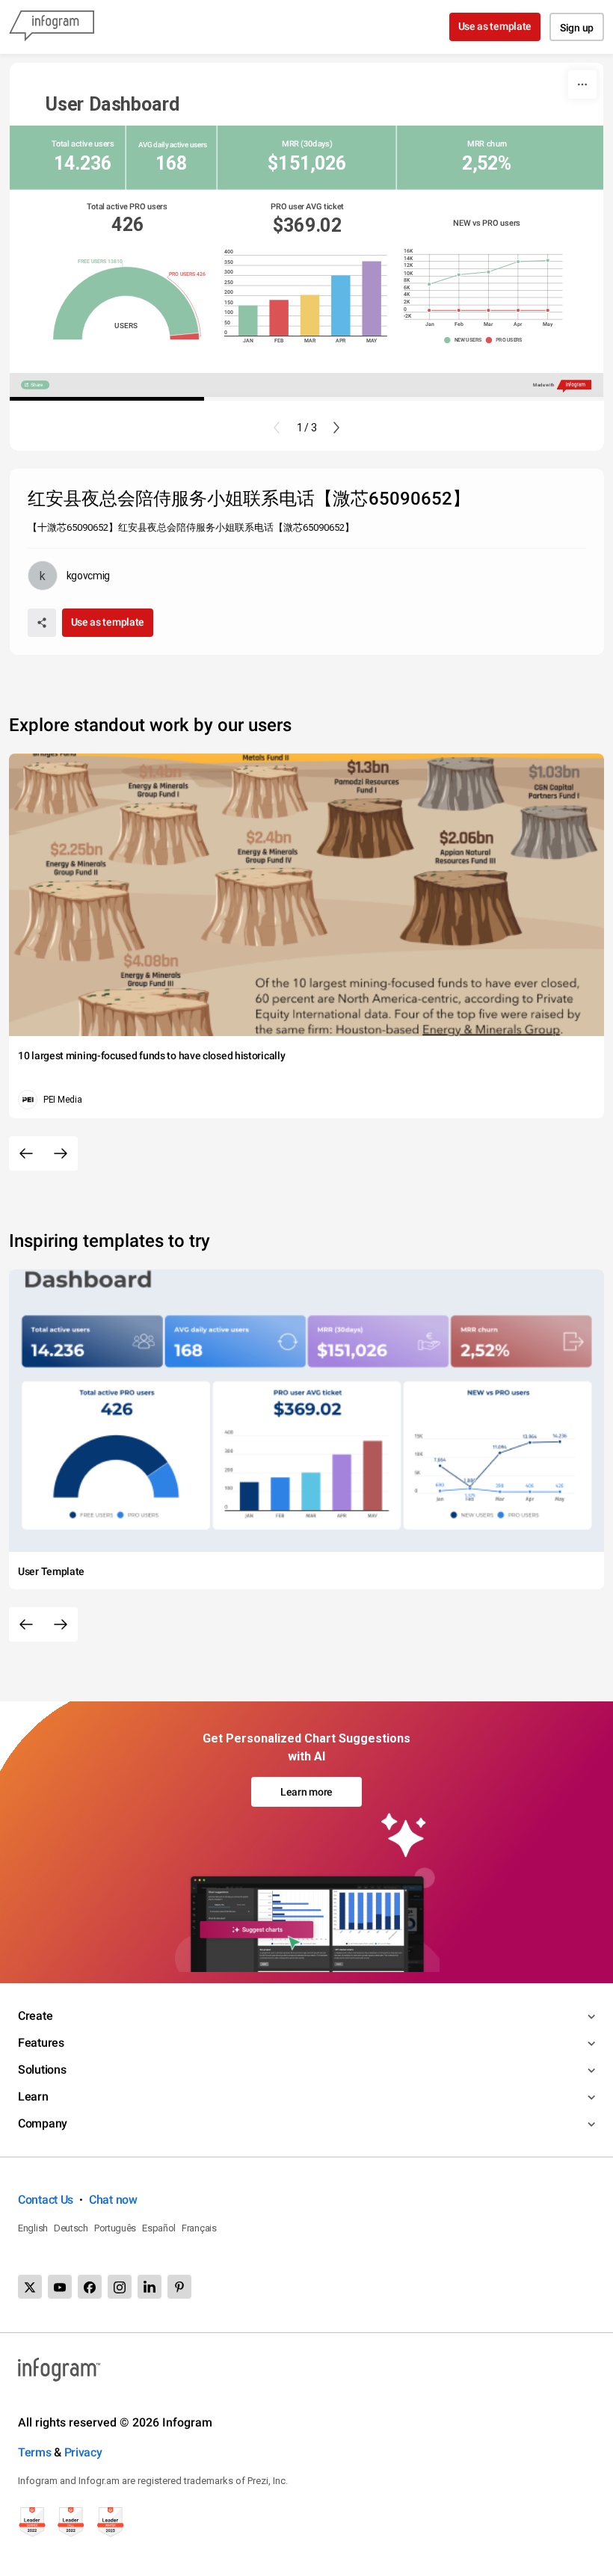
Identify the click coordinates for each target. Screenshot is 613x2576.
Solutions (42, 2070)
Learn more (306, 1792)
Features (41, 2043)
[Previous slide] (277, 428)
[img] (248, 321)
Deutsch (71, 2228)
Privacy (83, 2452)
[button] (465, 341)
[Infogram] (52, 27)
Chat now (113, 2200)
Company (43, 2123)
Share (37, 385)
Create (35, 2016)
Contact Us (46, 2200)
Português (115, 2228)
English (33, 2228)
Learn (33, 2096)
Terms (35, 2452)
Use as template (495, 26)
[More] (582, 84)
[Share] (42, 623)
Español (159, 2228)
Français (199, 2228)
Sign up (577, 28)
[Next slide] (336, 428)
